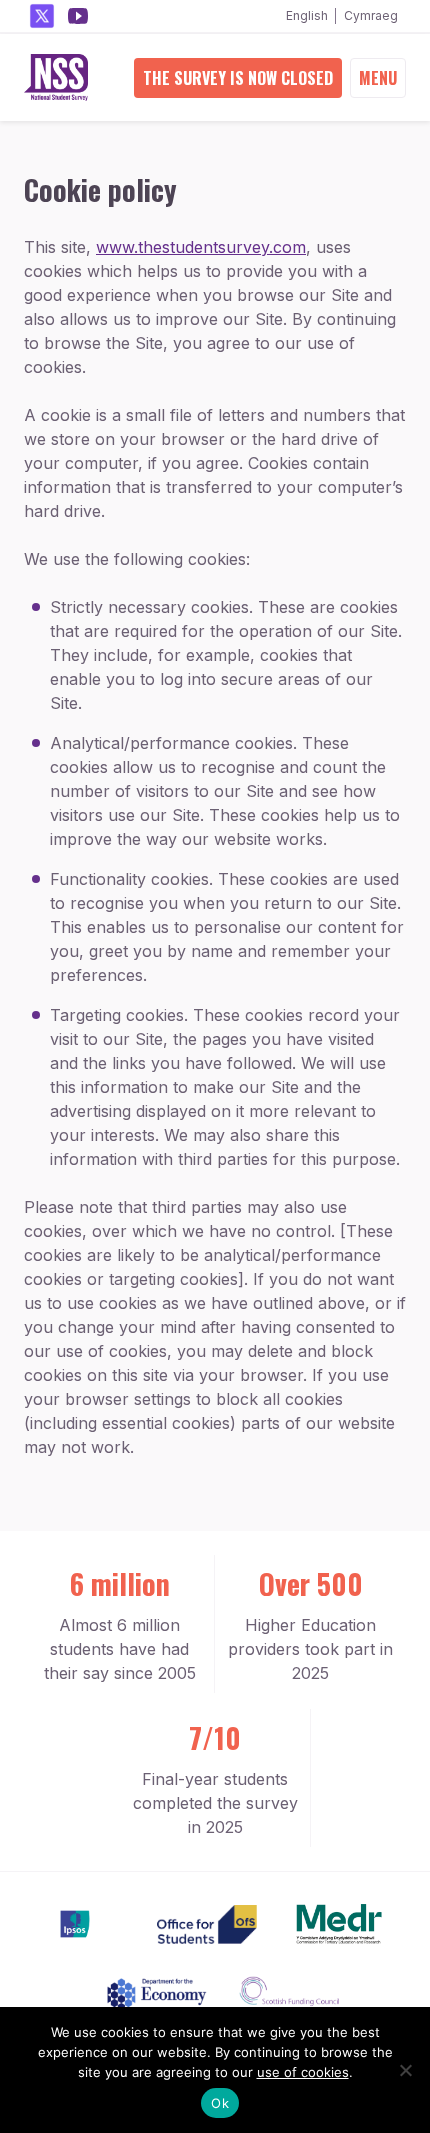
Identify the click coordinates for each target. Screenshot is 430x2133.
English (307, 15)
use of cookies (303, 2072)
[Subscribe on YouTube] (78, 16)
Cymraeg (371, 15)
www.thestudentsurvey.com (201, 247)
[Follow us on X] (42, 16)
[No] (405, 2070)
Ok (220, 2103)
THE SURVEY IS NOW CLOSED (238, 78)
